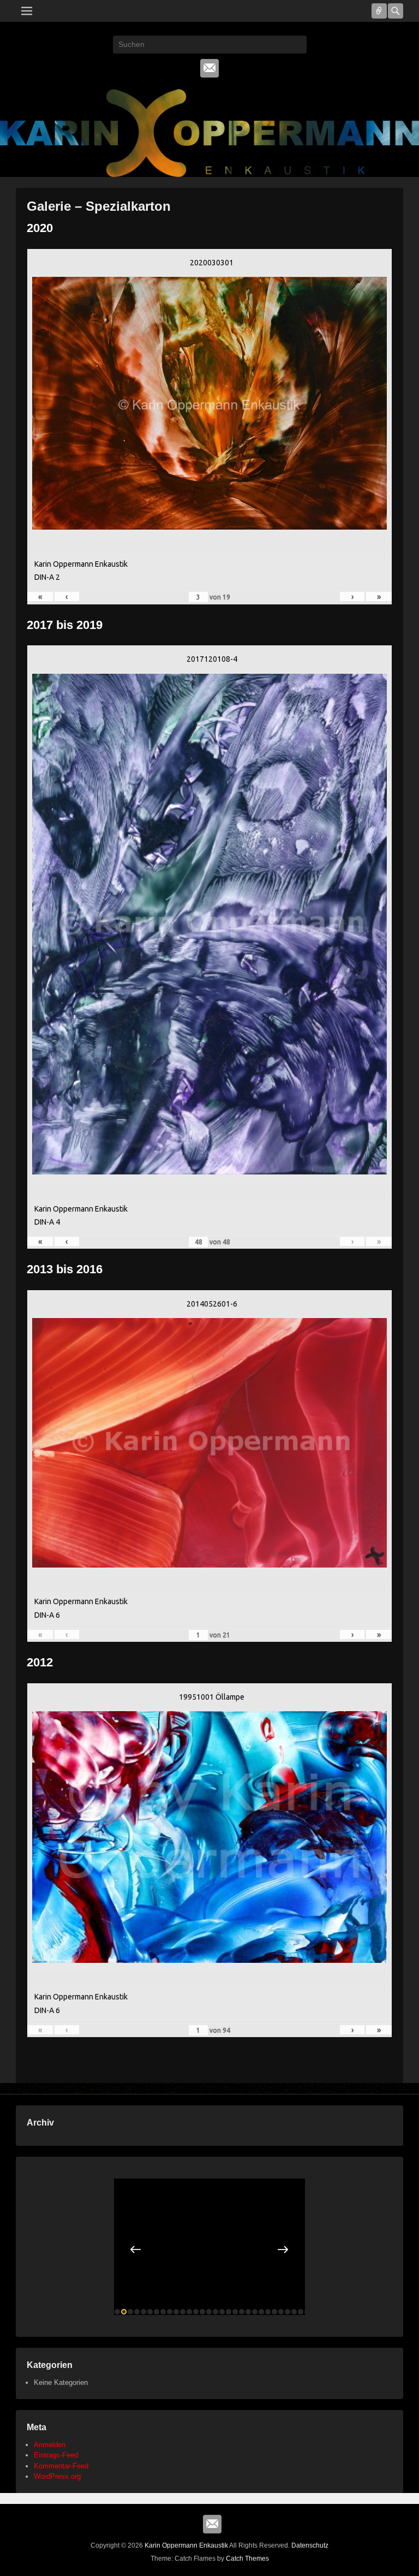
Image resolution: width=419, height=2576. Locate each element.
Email (209, 68)
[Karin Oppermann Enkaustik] (209, 133)
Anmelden (50, 2445)
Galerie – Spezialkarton (99, 206)
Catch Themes (247, 2559)
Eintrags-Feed (56, 2455)
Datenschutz (310, 2545)
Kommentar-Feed (61, 2466)
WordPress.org (57, 2476)
